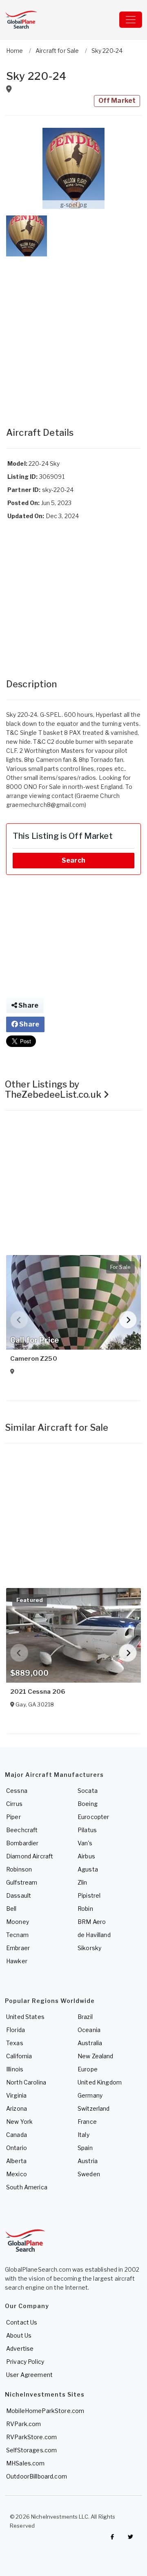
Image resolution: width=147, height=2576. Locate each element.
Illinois (15, 2069)
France (87, 2122)
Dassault (19, 1895)
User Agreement (29, 2375)
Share (28, 1005)
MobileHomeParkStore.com (45, 2411)
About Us (19, 2335)
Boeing (88, 1804)
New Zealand (96, 2056)
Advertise (20, 2348)
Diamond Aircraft (30, 1856)
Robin (85, 1909)
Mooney (18, 1922)
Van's (85, 1843)
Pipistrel (89, 1895)
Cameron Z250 (34, 1359)
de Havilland (94, 1935)
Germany (90, 2095)
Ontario (17, 2148)
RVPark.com (23, 2424)
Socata (88, 1791)
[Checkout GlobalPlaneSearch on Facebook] (112, 2537)
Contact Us (22, 2322)
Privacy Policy (25, 2362)
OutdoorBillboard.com (37, 2476)
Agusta (88, 1869)
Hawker (17, 1961)
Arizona (17, 2108)
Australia (90, 2043)
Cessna (17, 1791)
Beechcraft (22, 1830)
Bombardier (22, 1843)
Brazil (85, 2017)
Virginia (16, 2095)
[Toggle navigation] (131, 20)
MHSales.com (26, 2463)
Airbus (86, 1856)
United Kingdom (100, 2082)
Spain (85, 2148)
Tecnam (17, 1935)
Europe (88, 2069)
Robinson (19, 1869)
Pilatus (87, 1830)
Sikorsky (89, 1948)
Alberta (16, 2161)
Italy (84, 2135)
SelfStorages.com (31, 2450)
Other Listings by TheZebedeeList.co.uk (54, 1089)
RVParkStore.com (31, 2437)
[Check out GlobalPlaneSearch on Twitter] (131, 2537)
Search (73, 860)
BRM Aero (92, 1922)
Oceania (89, 2030)
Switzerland (94, 2108)
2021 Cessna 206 (38, 1692)
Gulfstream (22, 1882)
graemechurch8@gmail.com (45, 805)
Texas (15, 2043)
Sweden (89, 2174)
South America (27, 2187)
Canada (17, 2135)
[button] (73, 168)
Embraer (18, 1948)
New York (19, 2122)
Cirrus (14, 1804)
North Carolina (26, 2082)
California (19, 2056)
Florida (16, 2030)
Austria (88, 2161)
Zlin (82, 1882)
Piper (13, 1817)
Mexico (17, 2174)
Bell (11, 1909)
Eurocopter (93, 1817)
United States (25, 2017)
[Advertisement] (73, 333)
